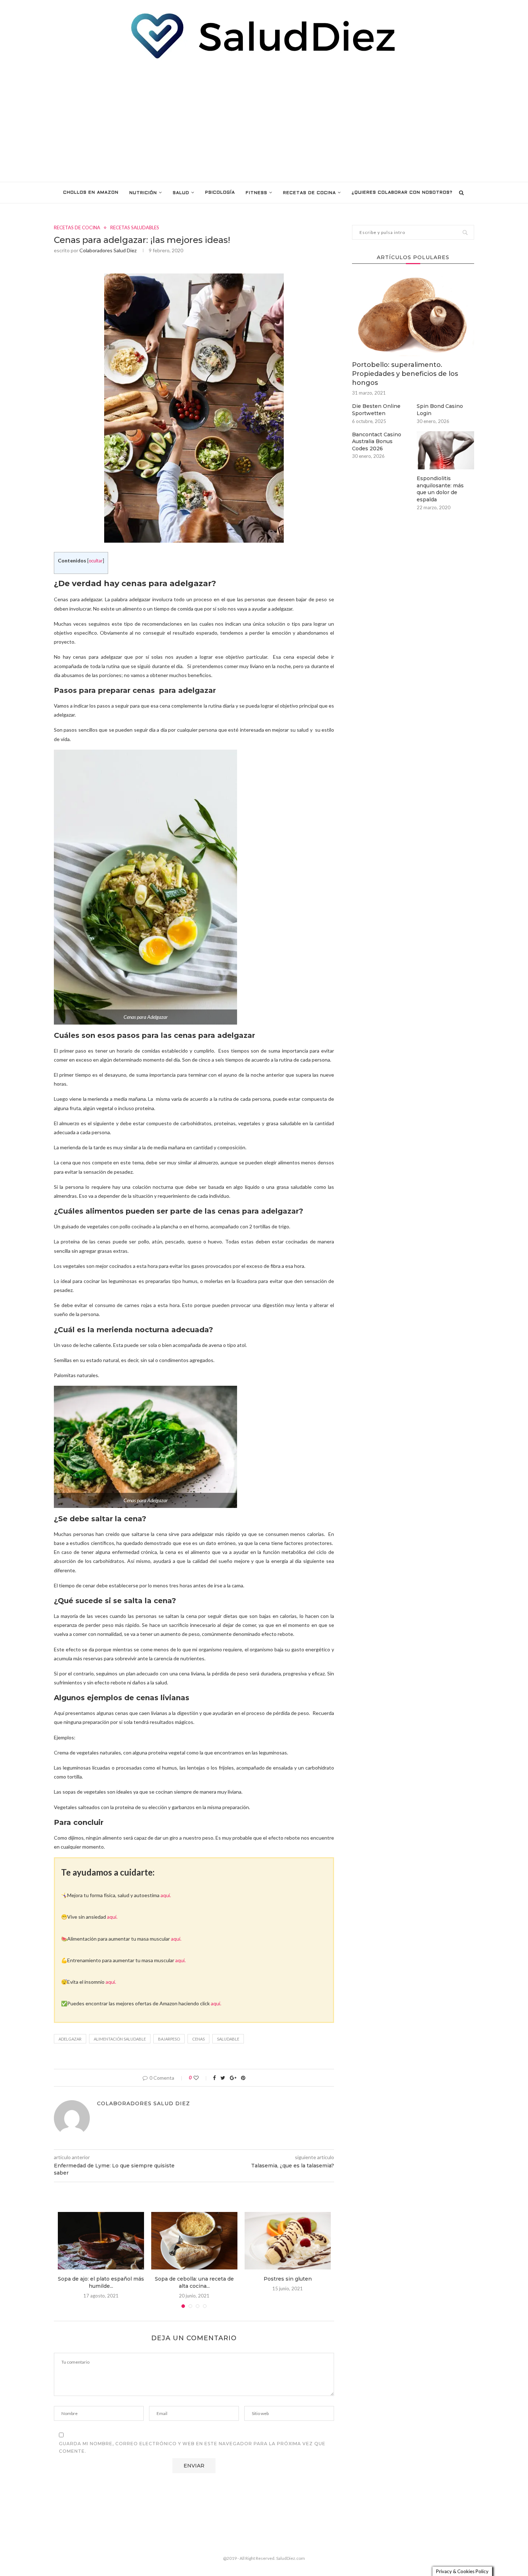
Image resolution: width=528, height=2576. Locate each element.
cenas (198, 2039)
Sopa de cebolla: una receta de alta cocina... (194, 2282)
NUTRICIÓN (143, 193)
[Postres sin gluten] (288, 2241)
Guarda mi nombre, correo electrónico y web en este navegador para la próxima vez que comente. (192, 2448)
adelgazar (70, 2039)
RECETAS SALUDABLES (135, 228)
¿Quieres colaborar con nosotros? (402, 193)
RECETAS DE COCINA (309, 193)
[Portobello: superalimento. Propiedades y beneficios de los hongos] (413, 315)
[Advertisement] (264, 121)
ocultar (96, 561)
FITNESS (256, 193)
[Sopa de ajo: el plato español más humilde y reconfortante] (101, 2241)
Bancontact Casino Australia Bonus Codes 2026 (377, 441)
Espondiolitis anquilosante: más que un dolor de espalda (440, 489)
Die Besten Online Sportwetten (376, 410)
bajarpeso (169, 2039)
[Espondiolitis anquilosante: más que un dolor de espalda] (445, 450)
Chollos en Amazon (91, 193)
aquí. (166, 1895)
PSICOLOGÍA (220, 193)
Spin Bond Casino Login (440, 410)
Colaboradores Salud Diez (108, 250)
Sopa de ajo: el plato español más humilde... (101, 2282)
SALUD (181, 193)
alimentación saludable (120, 2039)
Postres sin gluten (288, 2279)
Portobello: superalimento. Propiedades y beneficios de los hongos (405, 374)
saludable (228, 2039)
